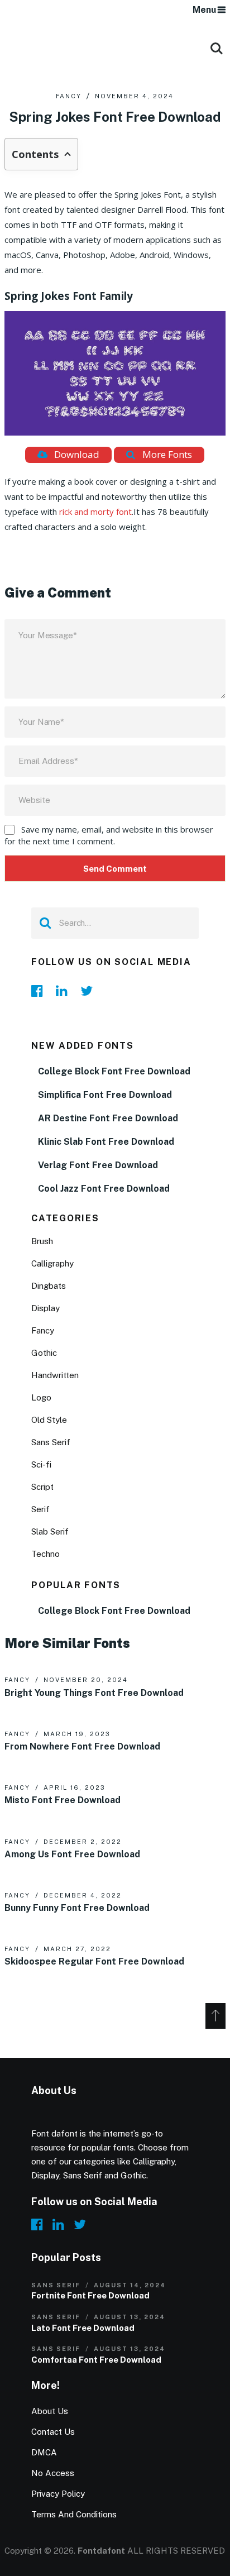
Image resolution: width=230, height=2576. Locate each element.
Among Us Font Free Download (72, 1854)
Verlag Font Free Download (98, 1165)
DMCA (44, 2452)
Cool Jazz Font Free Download (104, 1189)
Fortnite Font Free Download (90, 2295)
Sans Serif (51, 1442)
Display (45, 1308)
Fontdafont (101, 2551)
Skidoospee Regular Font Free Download (94, 1962)
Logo (41, 1397)
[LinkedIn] (65, 991)
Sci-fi (41, 1464)
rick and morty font (95, 512)
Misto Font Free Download (63, 1800)
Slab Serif (50, 1531)
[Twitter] (89, 991)
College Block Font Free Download (114, 1071)
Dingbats (49, 1286)
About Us (50, 2411)
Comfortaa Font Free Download (96, 2360)
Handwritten (55, 1375)
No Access (53, 2473)
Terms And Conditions (74, 2514)
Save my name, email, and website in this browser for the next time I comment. (109, 835)
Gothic (44, 1353)
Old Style (49, 1420)
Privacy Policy (58, 2494)
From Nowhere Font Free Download (82, 1746)
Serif (40, 1509)
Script (42, 1487)
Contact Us (53, 2432)
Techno (45, 1554)
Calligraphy (52, 1263)
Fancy (69, 96)
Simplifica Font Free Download (105, 1095)
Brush (42, 1241)
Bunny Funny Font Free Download (77, 1908)
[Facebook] (40, 991)
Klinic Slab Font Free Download (106, 1142)
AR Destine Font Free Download (108, 1118)
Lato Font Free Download (83, 2328)
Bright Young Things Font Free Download (94, 1693)
